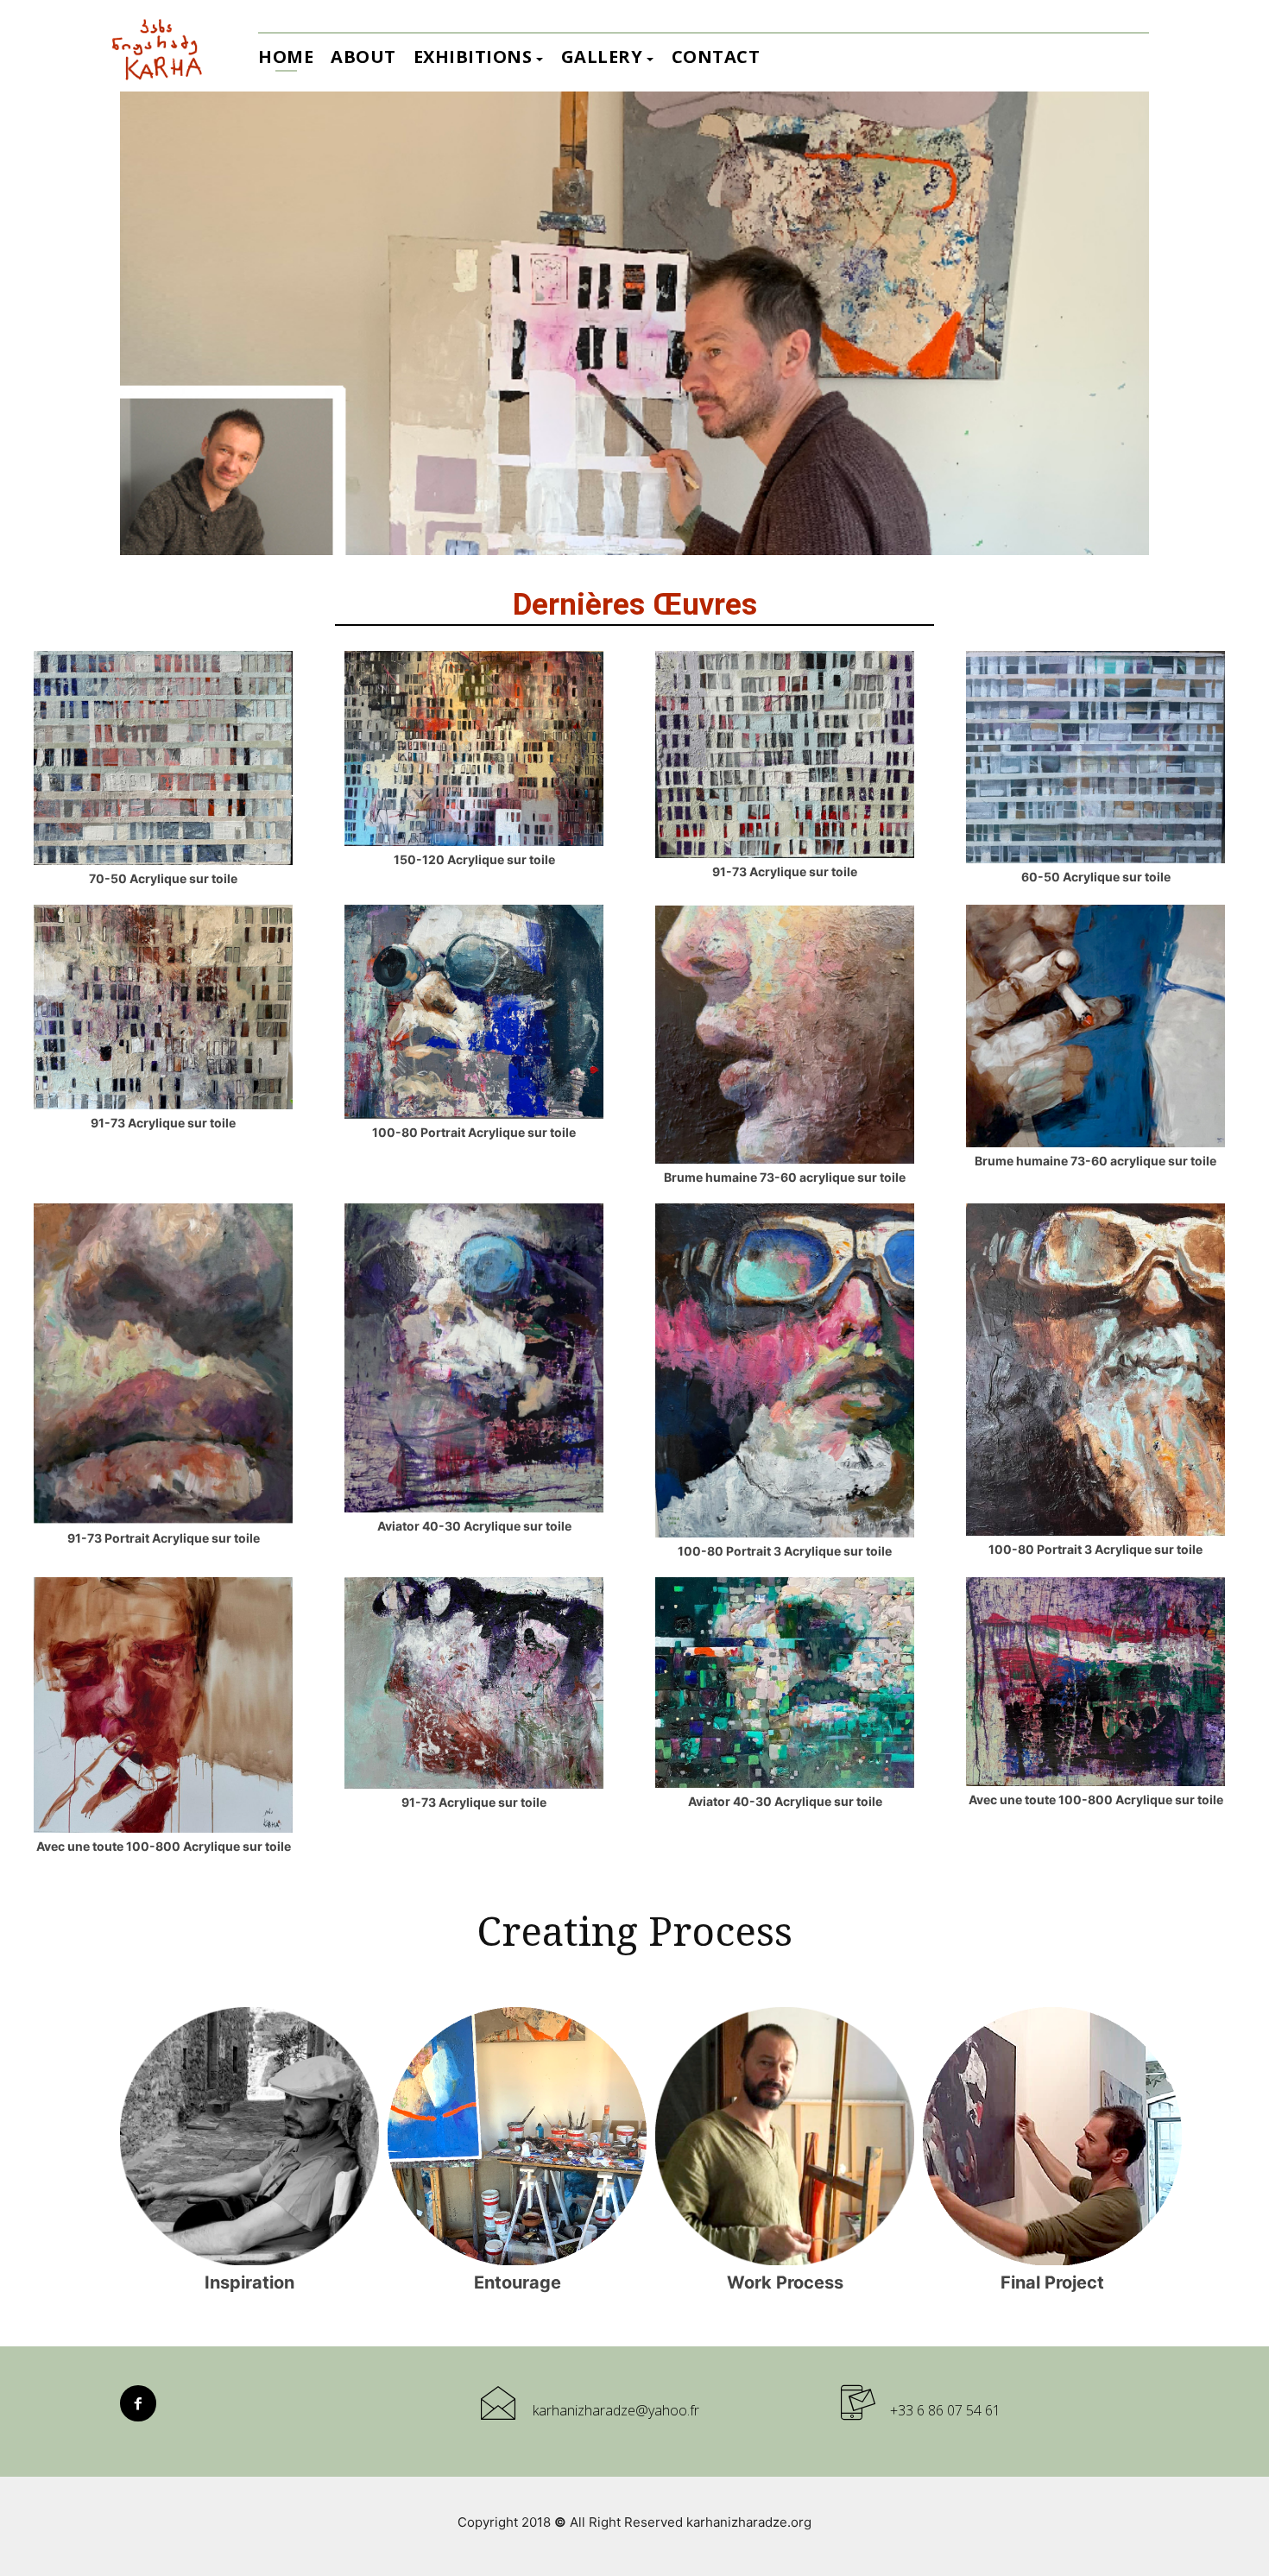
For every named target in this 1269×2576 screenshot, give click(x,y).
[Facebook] (138, 2403)
